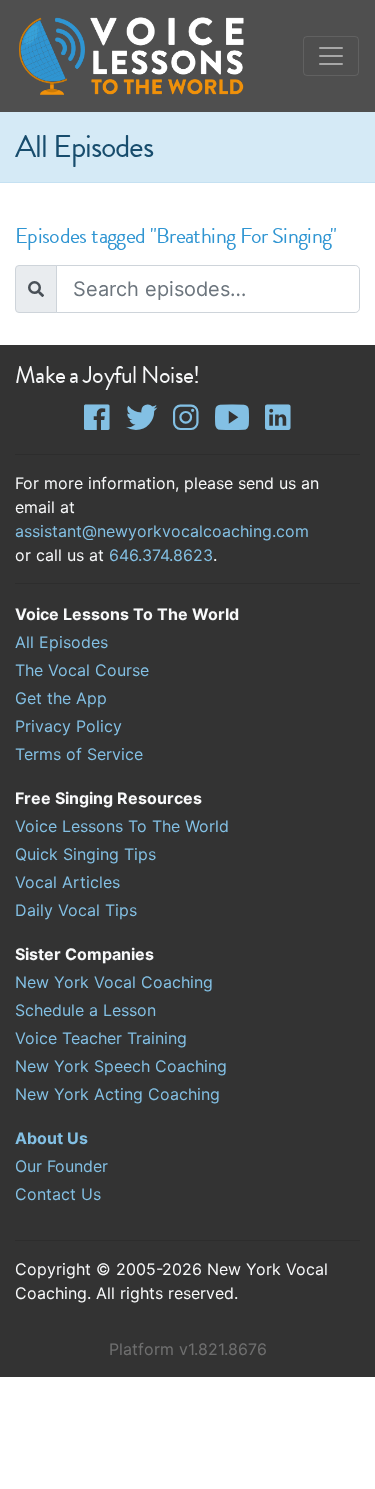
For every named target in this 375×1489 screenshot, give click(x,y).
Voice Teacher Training (101, 1038)
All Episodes (61, 642)
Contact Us (58, 1194)
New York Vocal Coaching (114, 982)
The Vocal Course (82, 670)
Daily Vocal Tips (76, 910)
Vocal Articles (67, 882)
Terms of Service (79, 754)
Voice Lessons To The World (122, 826)
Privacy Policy (68, 726)
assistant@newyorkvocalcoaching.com (162, 531)
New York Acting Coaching (117, 1094)
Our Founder (61, 1166)
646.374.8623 (161, 555)
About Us (51, 1138)
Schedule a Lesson (85, 1010)
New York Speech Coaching (121, 1066)
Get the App (61, 698)
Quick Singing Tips (85, 854)
